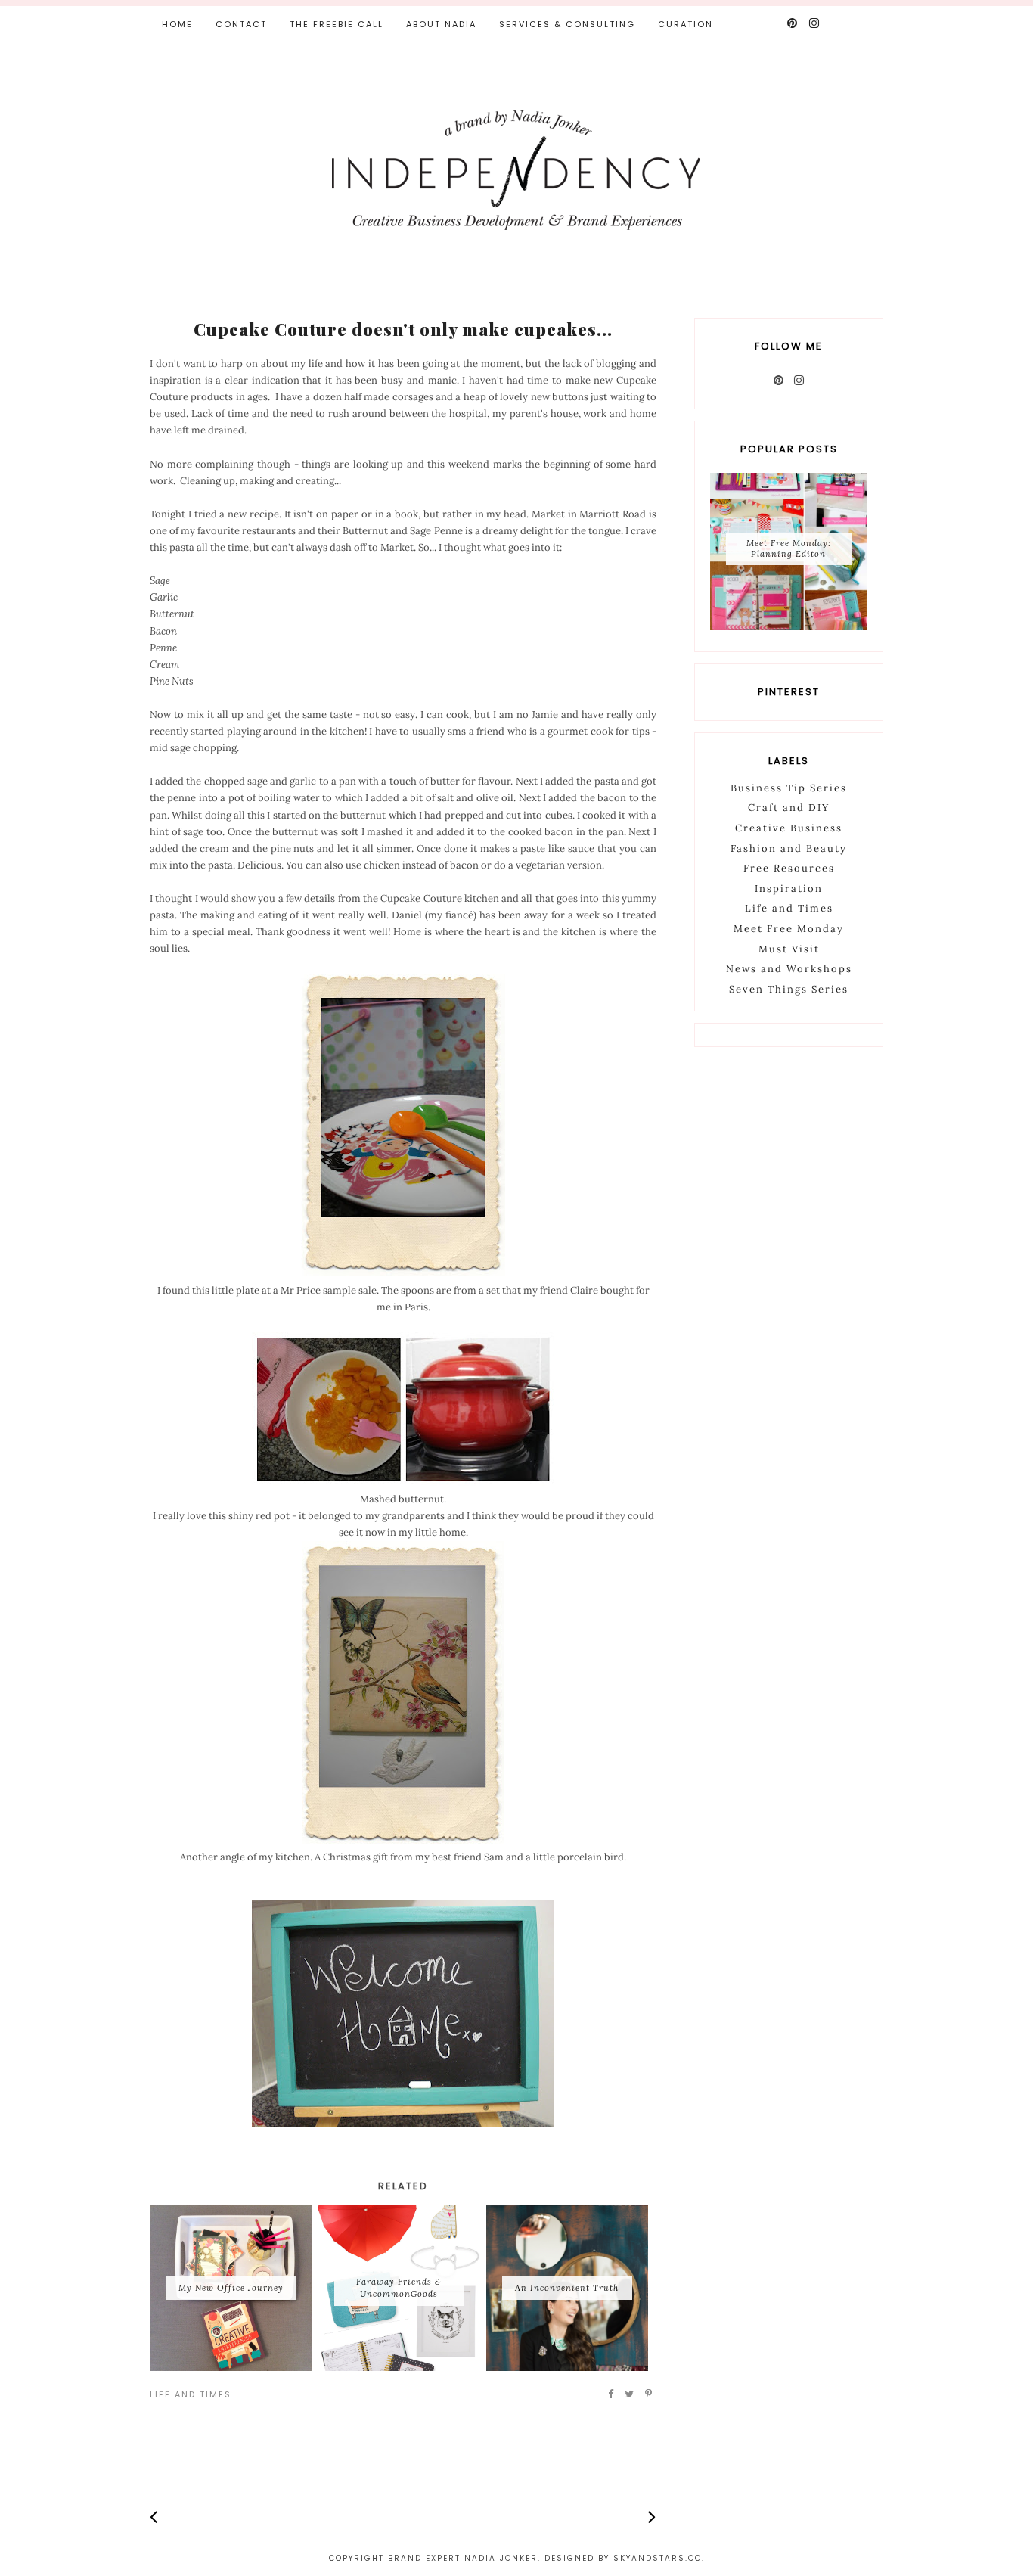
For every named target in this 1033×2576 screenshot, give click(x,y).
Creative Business (789, 828)
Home (177, 24)
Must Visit (789, 949)
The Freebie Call (337, 24)
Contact (241, 24)
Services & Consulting (567, 24)
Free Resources (789, 868)
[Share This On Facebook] (611, 2394)
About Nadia (441, 24)
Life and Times (191, 2394)
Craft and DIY (789, 808)
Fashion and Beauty (789, 848)
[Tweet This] (630, 2394)
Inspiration (789, 889)
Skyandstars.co (658, 2558)
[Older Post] (652, 2517)
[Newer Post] (154, 2517)
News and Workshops (789, 969)
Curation (686, 24)
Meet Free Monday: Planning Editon (789, 548)
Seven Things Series (789, 989)
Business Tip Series (789, 788)
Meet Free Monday (789, 929)
